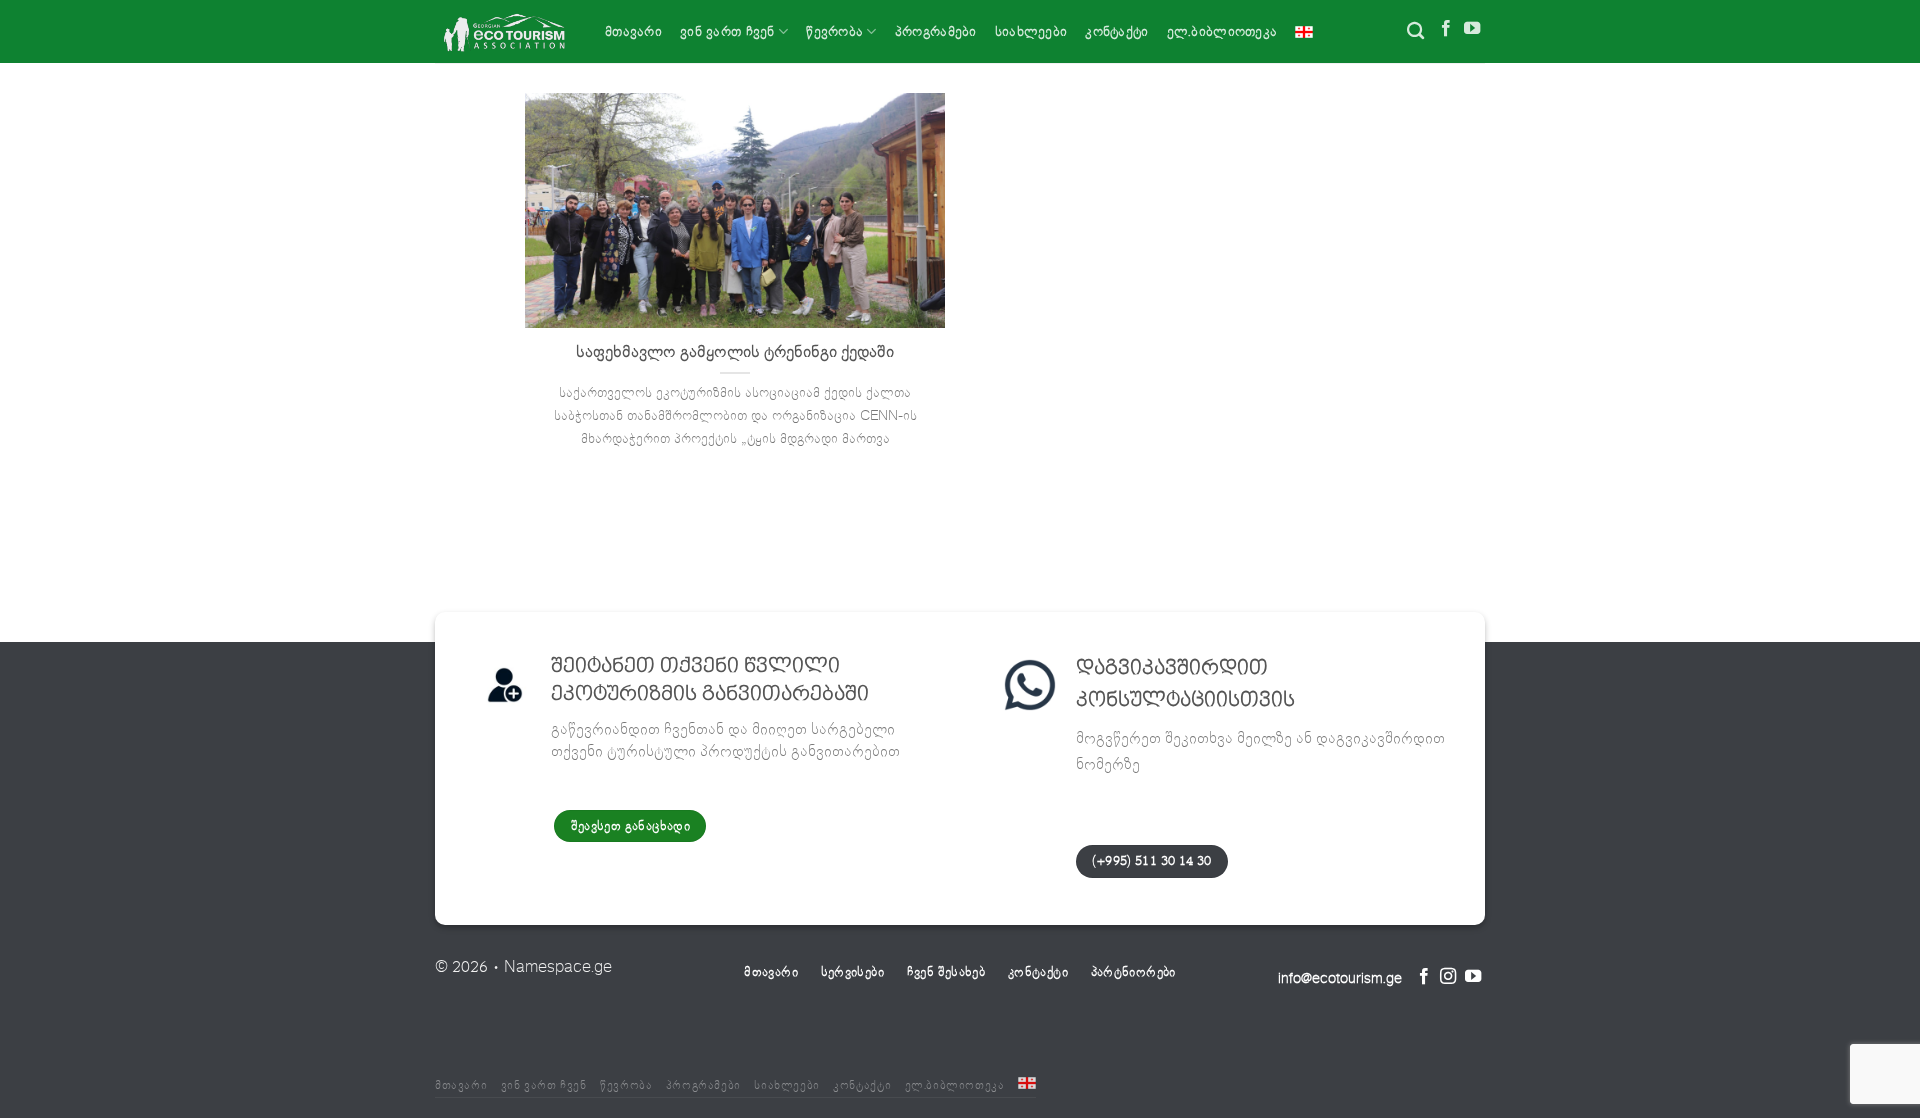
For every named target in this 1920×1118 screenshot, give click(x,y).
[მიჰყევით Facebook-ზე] (1446, 30)
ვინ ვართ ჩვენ (727, 31)
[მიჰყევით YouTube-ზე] (1472, 30)
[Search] (1415, 31)
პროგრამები (936, 31)
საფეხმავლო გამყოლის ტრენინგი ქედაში (735, 352)
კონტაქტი (1116, 31)
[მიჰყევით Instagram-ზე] (1448, 978)
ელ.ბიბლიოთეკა (1222, 31)
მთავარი (633, 31)
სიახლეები (1031, 31)
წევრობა (834, 31)
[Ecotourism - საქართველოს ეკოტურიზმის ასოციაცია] (505, 31)
